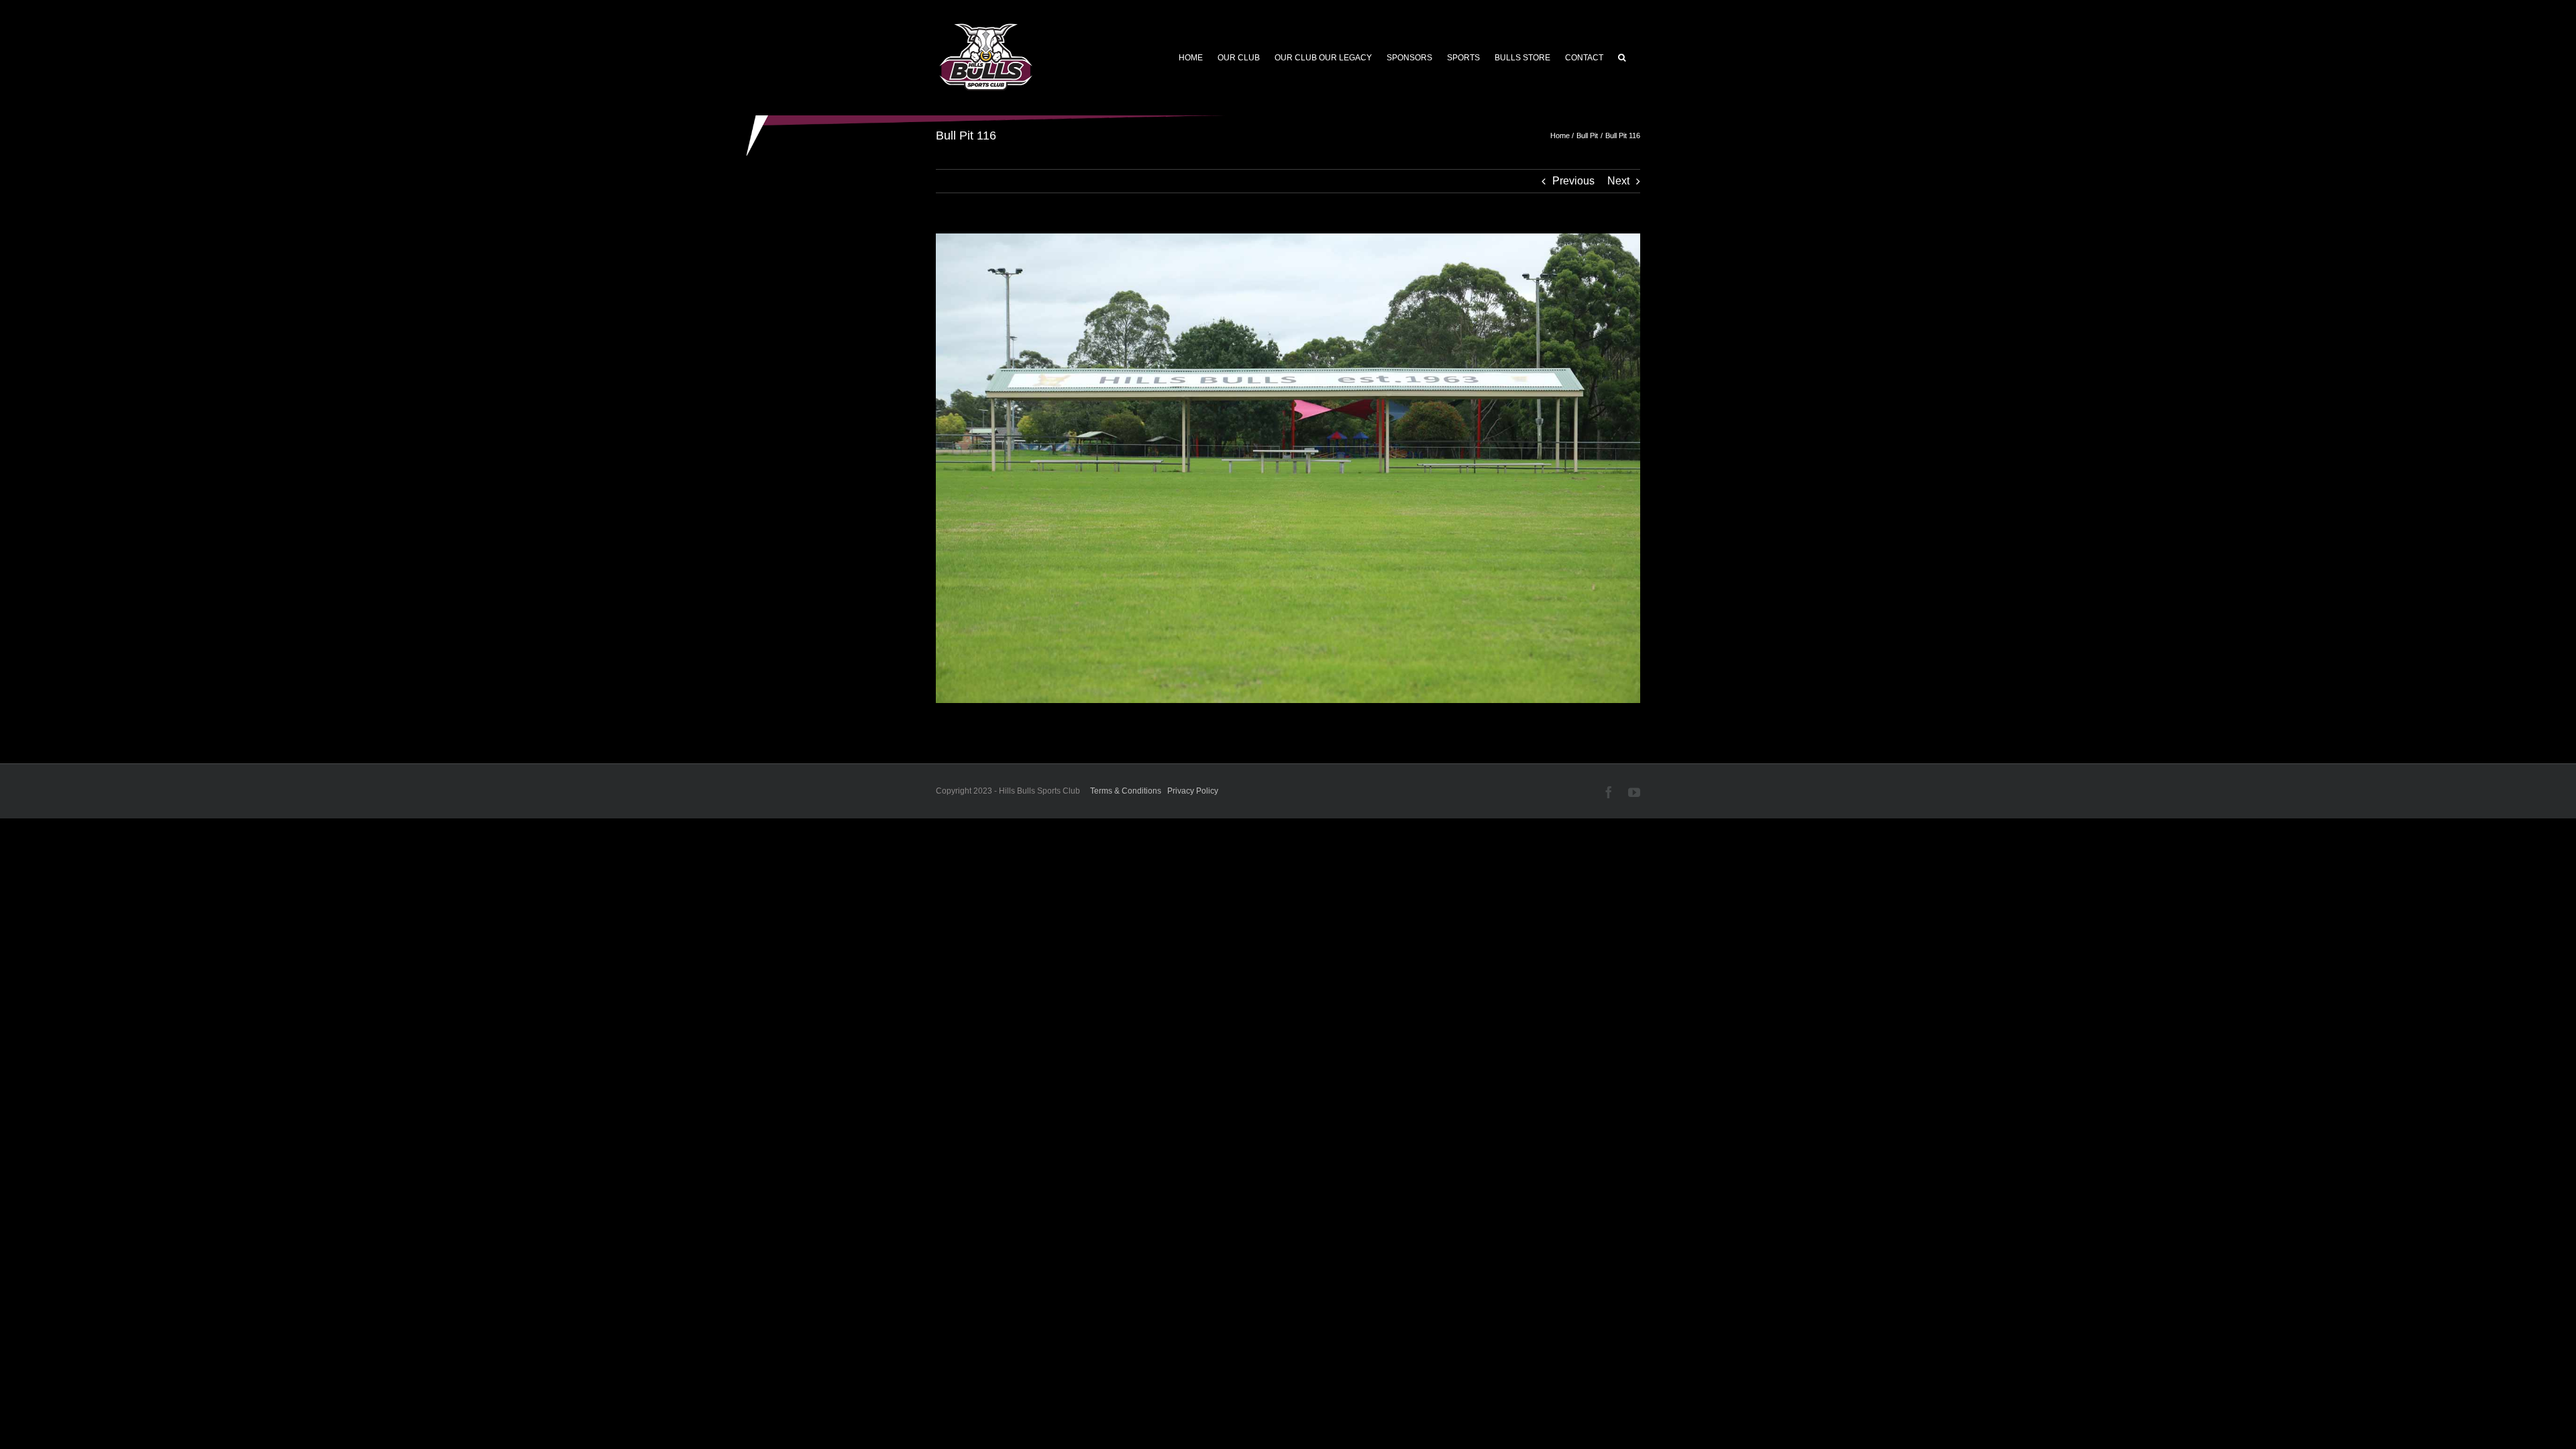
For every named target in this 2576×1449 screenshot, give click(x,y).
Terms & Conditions (1126, 791)
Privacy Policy (1193, 791)
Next (1618, 181)
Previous (1573, 181)
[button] (1622, 58)
